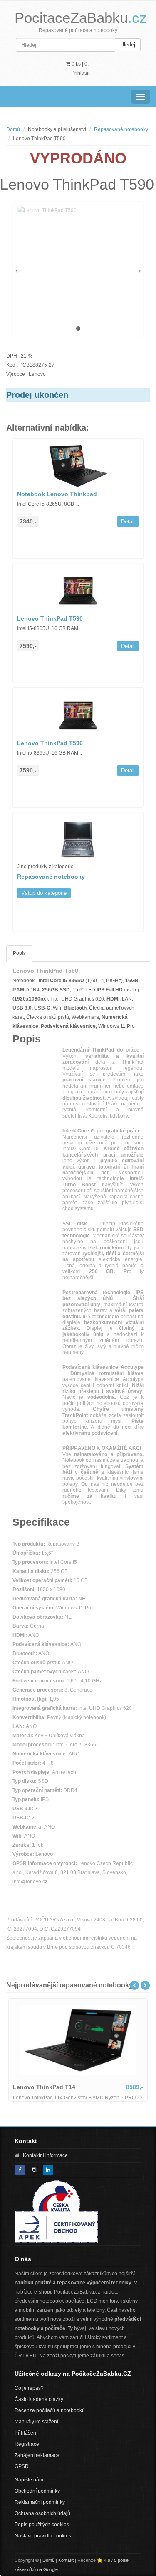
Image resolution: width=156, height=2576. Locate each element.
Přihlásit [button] (80, 73)
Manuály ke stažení (36, 2422)
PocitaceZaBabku (81, 18)
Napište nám (29, 2480)
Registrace (27, 2444)
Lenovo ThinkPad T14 (44, 2087)
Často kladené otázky (39, 2399)
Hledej (128, 45)
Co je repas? (29, 2388)
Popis (19, 953)
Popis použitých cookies (42, 2525)
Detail (128, 522)
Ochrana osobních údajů (42, 2513)
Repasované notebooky (121, 129)
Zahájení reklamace (37, 2455)
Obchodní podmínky (37, 2491)
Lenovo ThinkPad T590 (50, 618)
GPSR (22, 2466)
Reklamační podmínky (40, 2502)
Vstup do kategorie (44, 893)
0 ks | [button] (80, 64)
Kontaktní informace (45, 2155)
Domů (13, 129)
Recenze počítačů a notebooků (50, 2410)
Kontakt (66, 2560)
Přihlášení (26, 2433)
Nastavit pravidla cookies (43, 2536)
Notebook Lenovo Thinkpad (57, 494)
